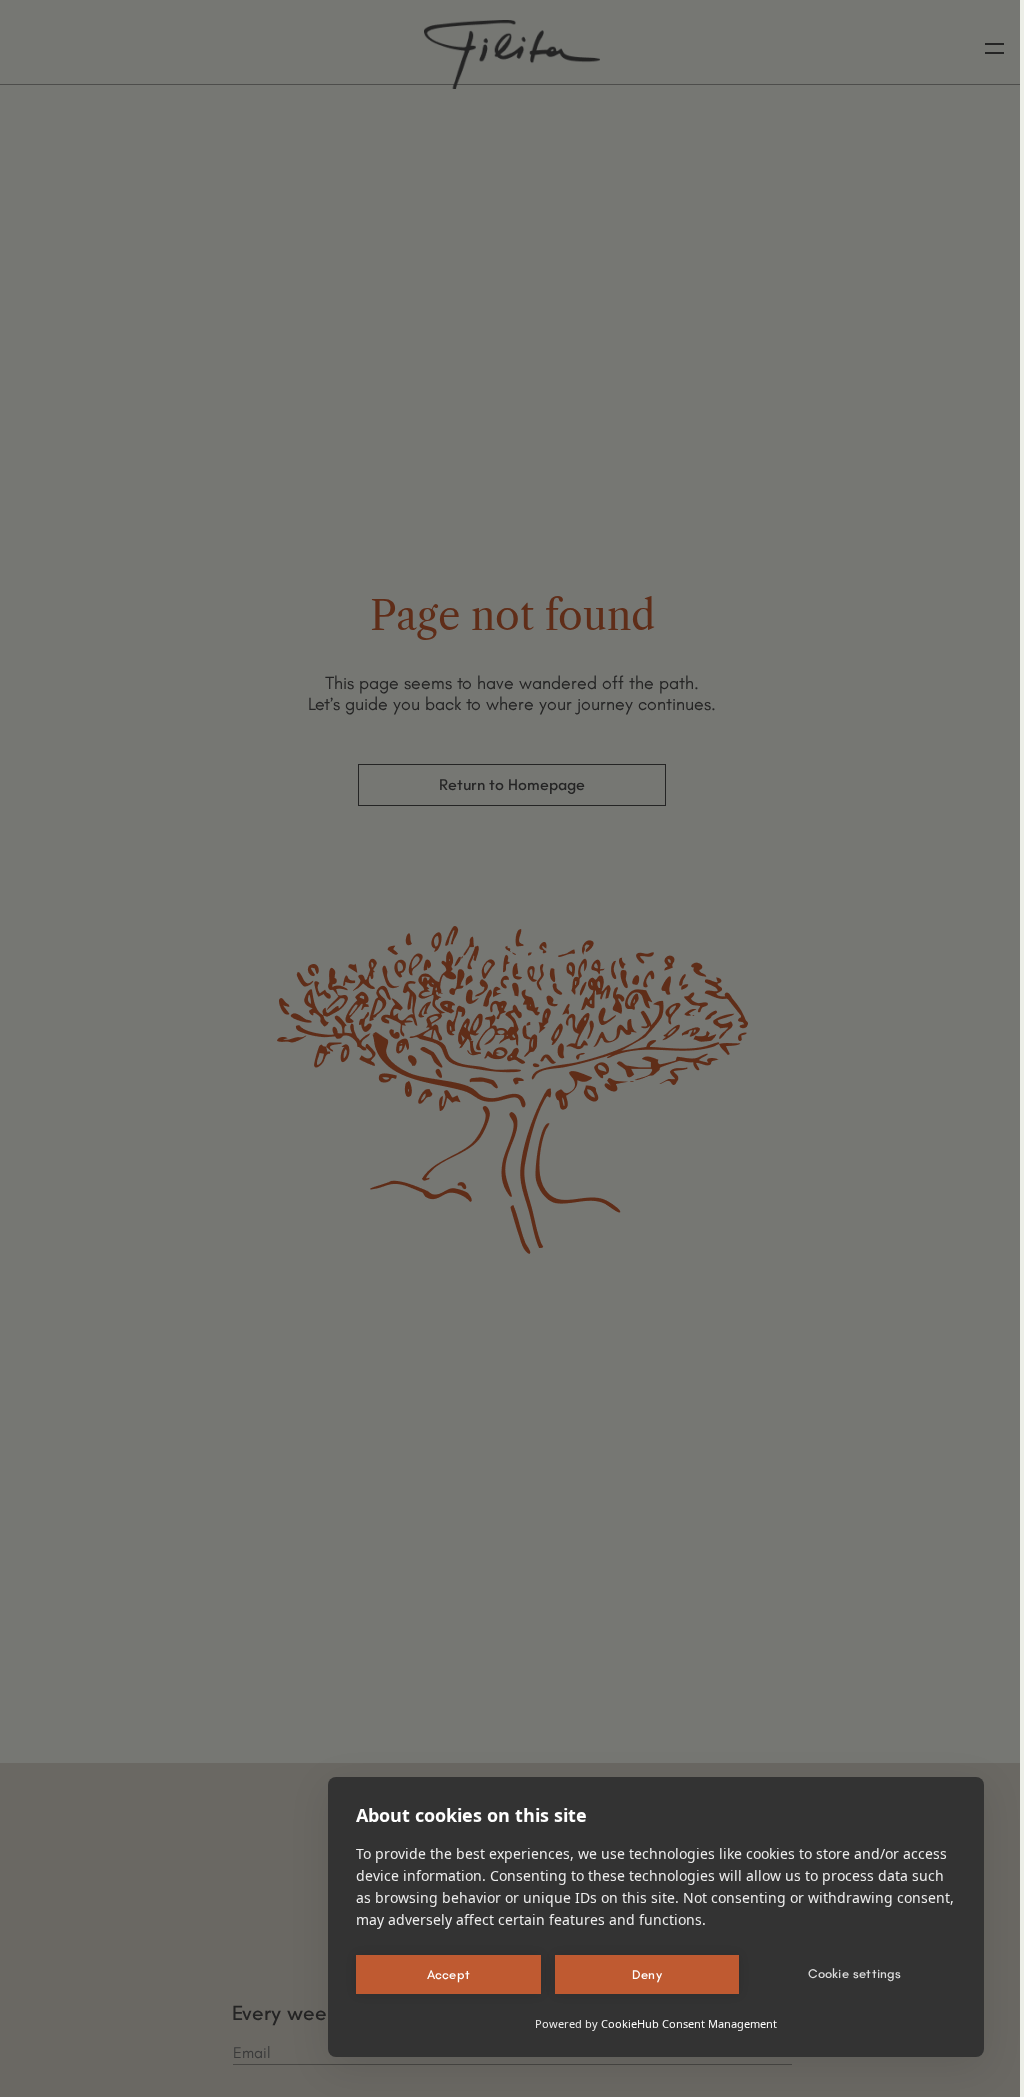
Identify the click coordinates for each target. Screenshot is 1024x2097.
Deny (647, 1974)
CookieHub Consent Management (689, 2023)
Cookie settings (855, 1973)
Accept (448, 1974)
